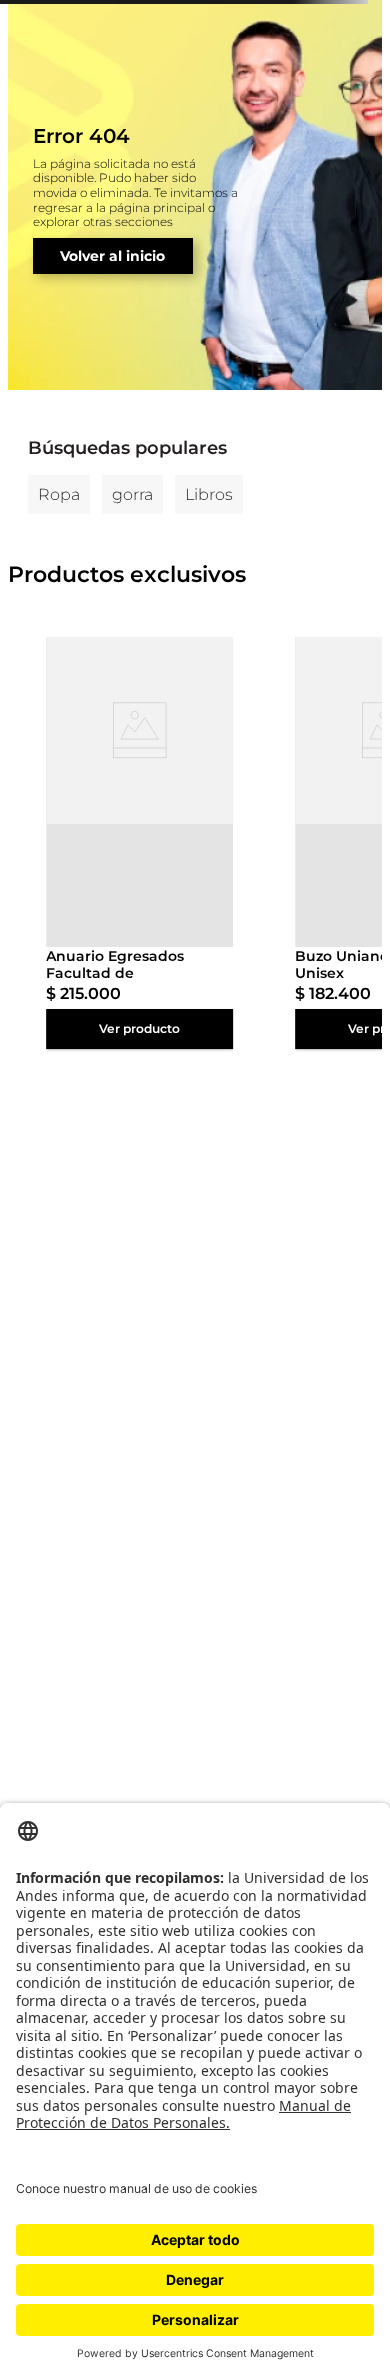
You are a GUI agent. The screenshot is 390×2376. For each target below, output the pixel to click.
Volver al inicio (112, 256)
